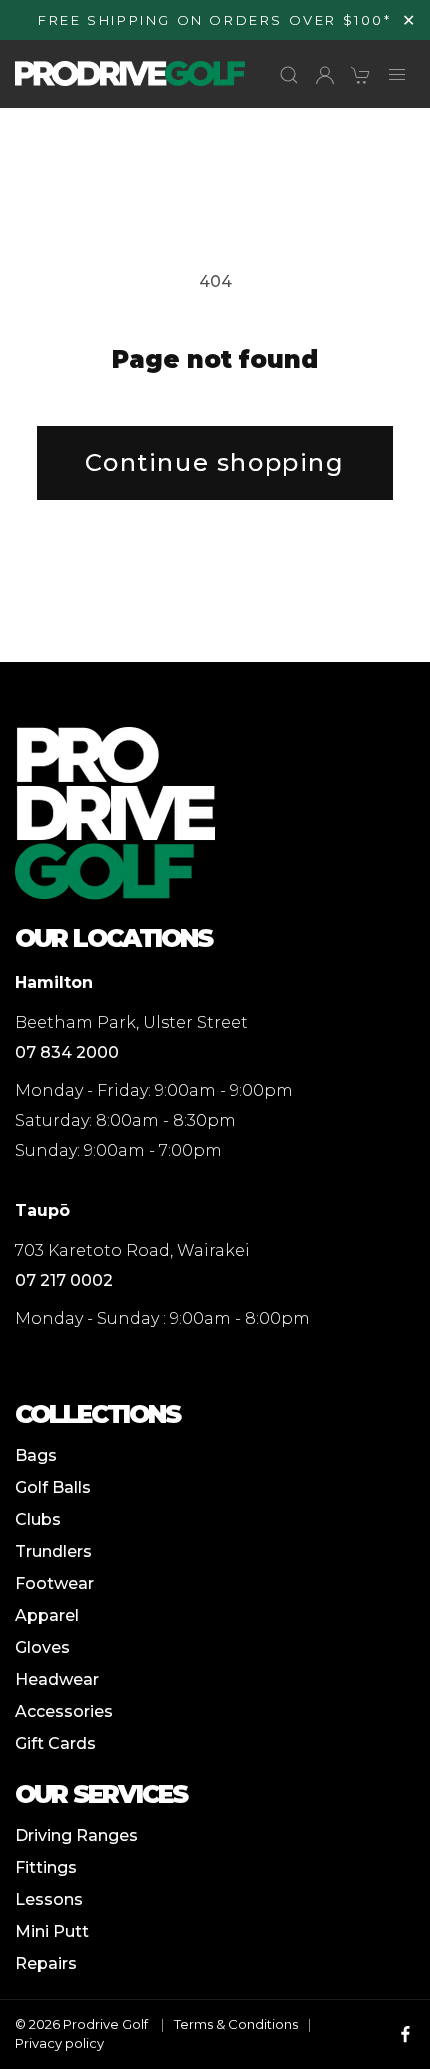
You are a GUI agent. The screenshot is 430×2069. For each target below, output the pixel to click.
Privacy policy (59, 2043)
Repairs (46, 1963)
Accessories (64, 1711)
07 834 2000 (67, 1052)
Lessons (49, 1899)
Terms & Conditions (236, 2024)
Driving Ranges (76, 1835)
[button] (289, 75)
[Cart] (361, 75)
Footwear (54, 1583)
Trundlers (53, 1551)
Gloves (42, 1647)
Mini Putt (52, 1931)
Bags (36, 1455)
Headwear (57, 1679)
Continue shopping (214, 462)
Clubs (38, 1519)
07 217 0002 (64, 1280)
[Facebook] (405, 2033)
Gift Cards (55, 1743)
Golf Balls (53, 1487)
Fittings (46, 1867)
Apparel (47, 1615)
